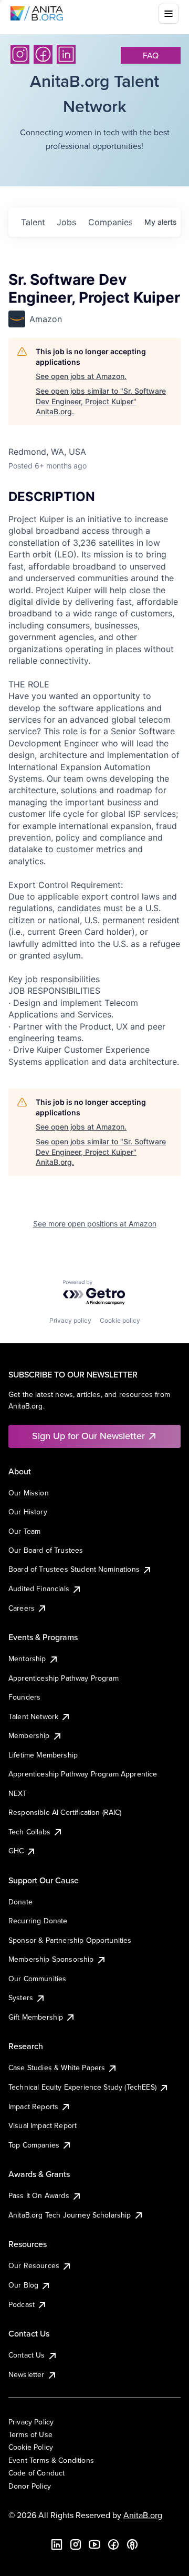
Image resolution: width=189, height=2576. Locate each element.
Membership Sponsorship (51, 1959)
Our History (28, 1512)
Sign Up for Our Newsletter (88, 1436)
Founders (24, 1697)
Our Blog (23, 2285)
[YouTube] (94, 2544)
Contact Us (27, 2355)
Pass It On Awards (39, 2195)
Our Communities (37, 1979)
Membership (29, 1735)
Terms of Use (30, 2434)
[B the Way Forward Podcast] (132, 2544)
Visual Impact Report (43, 2125)
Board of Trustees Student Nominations (74, 1569)
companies (110, 222)
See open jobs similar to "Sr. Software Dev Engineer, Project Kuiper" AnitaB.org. (101, 401)
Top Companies (34, 2145)
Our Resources (34, 2265)
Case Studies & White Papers (57, 2068)
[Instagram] (20, 54)
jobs (66, 222)
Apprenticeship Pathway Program (64, 1678)
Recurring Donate (38, 1921)
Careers (22, 1608)
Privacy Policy (31, 2422)
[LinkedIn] (66, 54)
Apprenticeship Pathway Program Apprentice (83, 1774)
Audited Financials (39, 1589)
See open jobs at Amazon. (81, 376)
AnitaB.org (143, 2515)
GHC (16, 1851)
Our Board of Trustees (46, 1550)
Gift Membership (36, 2017)
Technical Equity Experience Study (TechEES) (82, 2087)
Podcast (22, 2304)
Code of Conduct (36, 2473)
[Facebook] (43, 54)
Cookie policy (120, 1320)
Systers (21, 1998)
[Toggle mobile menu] (169, 14)
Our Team (24, 1531)
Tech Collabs (29, 1832)
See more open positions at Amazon (95, 1224)
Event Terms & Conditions (51, 2460)
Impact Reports (33, 2106)
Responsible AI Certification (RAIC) (65, 1812)
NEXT (18, 1793)
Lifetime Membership (43, 1755)
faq (151, 55)
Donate (20, 1902)
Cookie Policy (31, 2447)
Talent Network (33, 1716)
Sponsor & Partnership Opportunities (70, 1940)
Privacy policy (70, 1320)
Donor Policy (30, 2486)
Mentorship (27, 1659)
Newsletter (27, 2374)
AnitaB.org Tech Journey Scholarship (70, 2215)
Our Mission (29, 1493)
